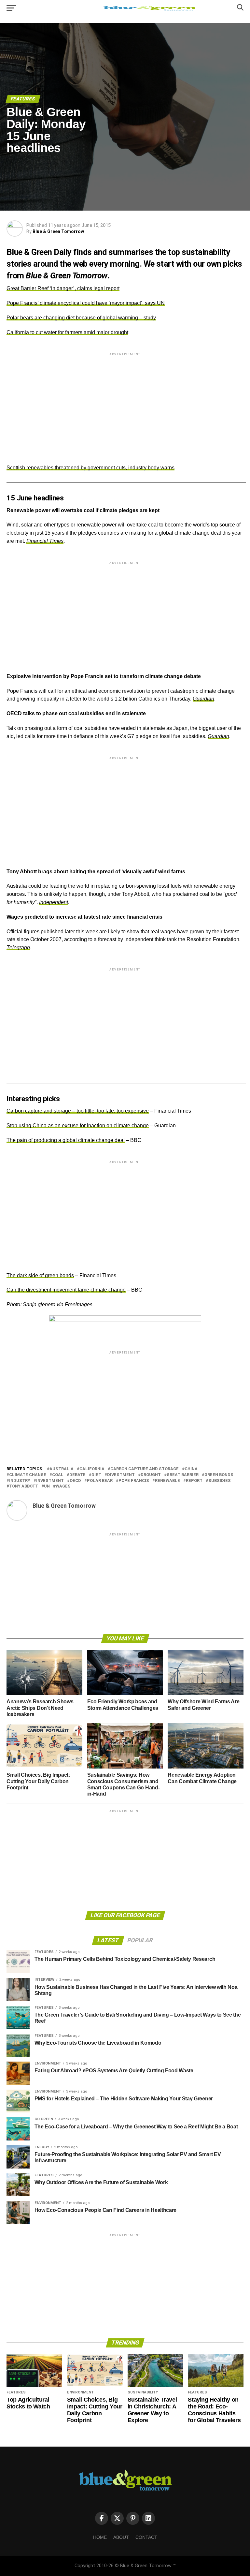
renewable (167, 1481)
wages (63, 1486)
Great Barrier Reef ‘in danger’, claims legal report (63, 288)
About (121, 2537)
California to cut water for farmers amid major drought (67, 332)
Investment (50, 1481)
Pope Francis (134, 1481)
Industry (20, 1481)
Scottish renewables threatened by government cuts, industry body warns (90, 468)
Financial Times (45, 541)
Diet (96, 1475)
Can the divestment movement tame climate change (66, 1290)
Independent (54, 902)
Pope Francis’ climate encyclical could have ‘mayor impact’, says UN (86, 303)
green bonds (219, 1475)
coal (58, 1475)
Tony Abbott (24, 1486)
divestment (121, 1475)
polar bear (100, 1481)
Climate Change (28, 1475)
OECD (75, 1481)
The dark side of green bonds (40, 1275)
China (191, 1469)
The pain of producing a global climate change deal (66, 1140)
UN (47, 1486)
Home (100, 2537)
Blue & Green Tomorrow (58, 231)
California (92, 1469)
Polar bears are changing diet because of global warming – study (81, 318)
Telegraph (18, 947)
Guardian (203, 699)
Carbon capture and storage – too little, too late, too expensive (78, 1111)
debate (77, 1475)
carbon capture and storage (145, 1469)
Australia (62, 1469)
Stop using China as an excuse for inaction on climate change (78, 1125)
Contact (146, 2537)
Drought (151, 1475)
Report (194, 1481)
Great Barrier (183, 1475)
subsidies (220, 1481)
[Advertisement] (125, 403)
